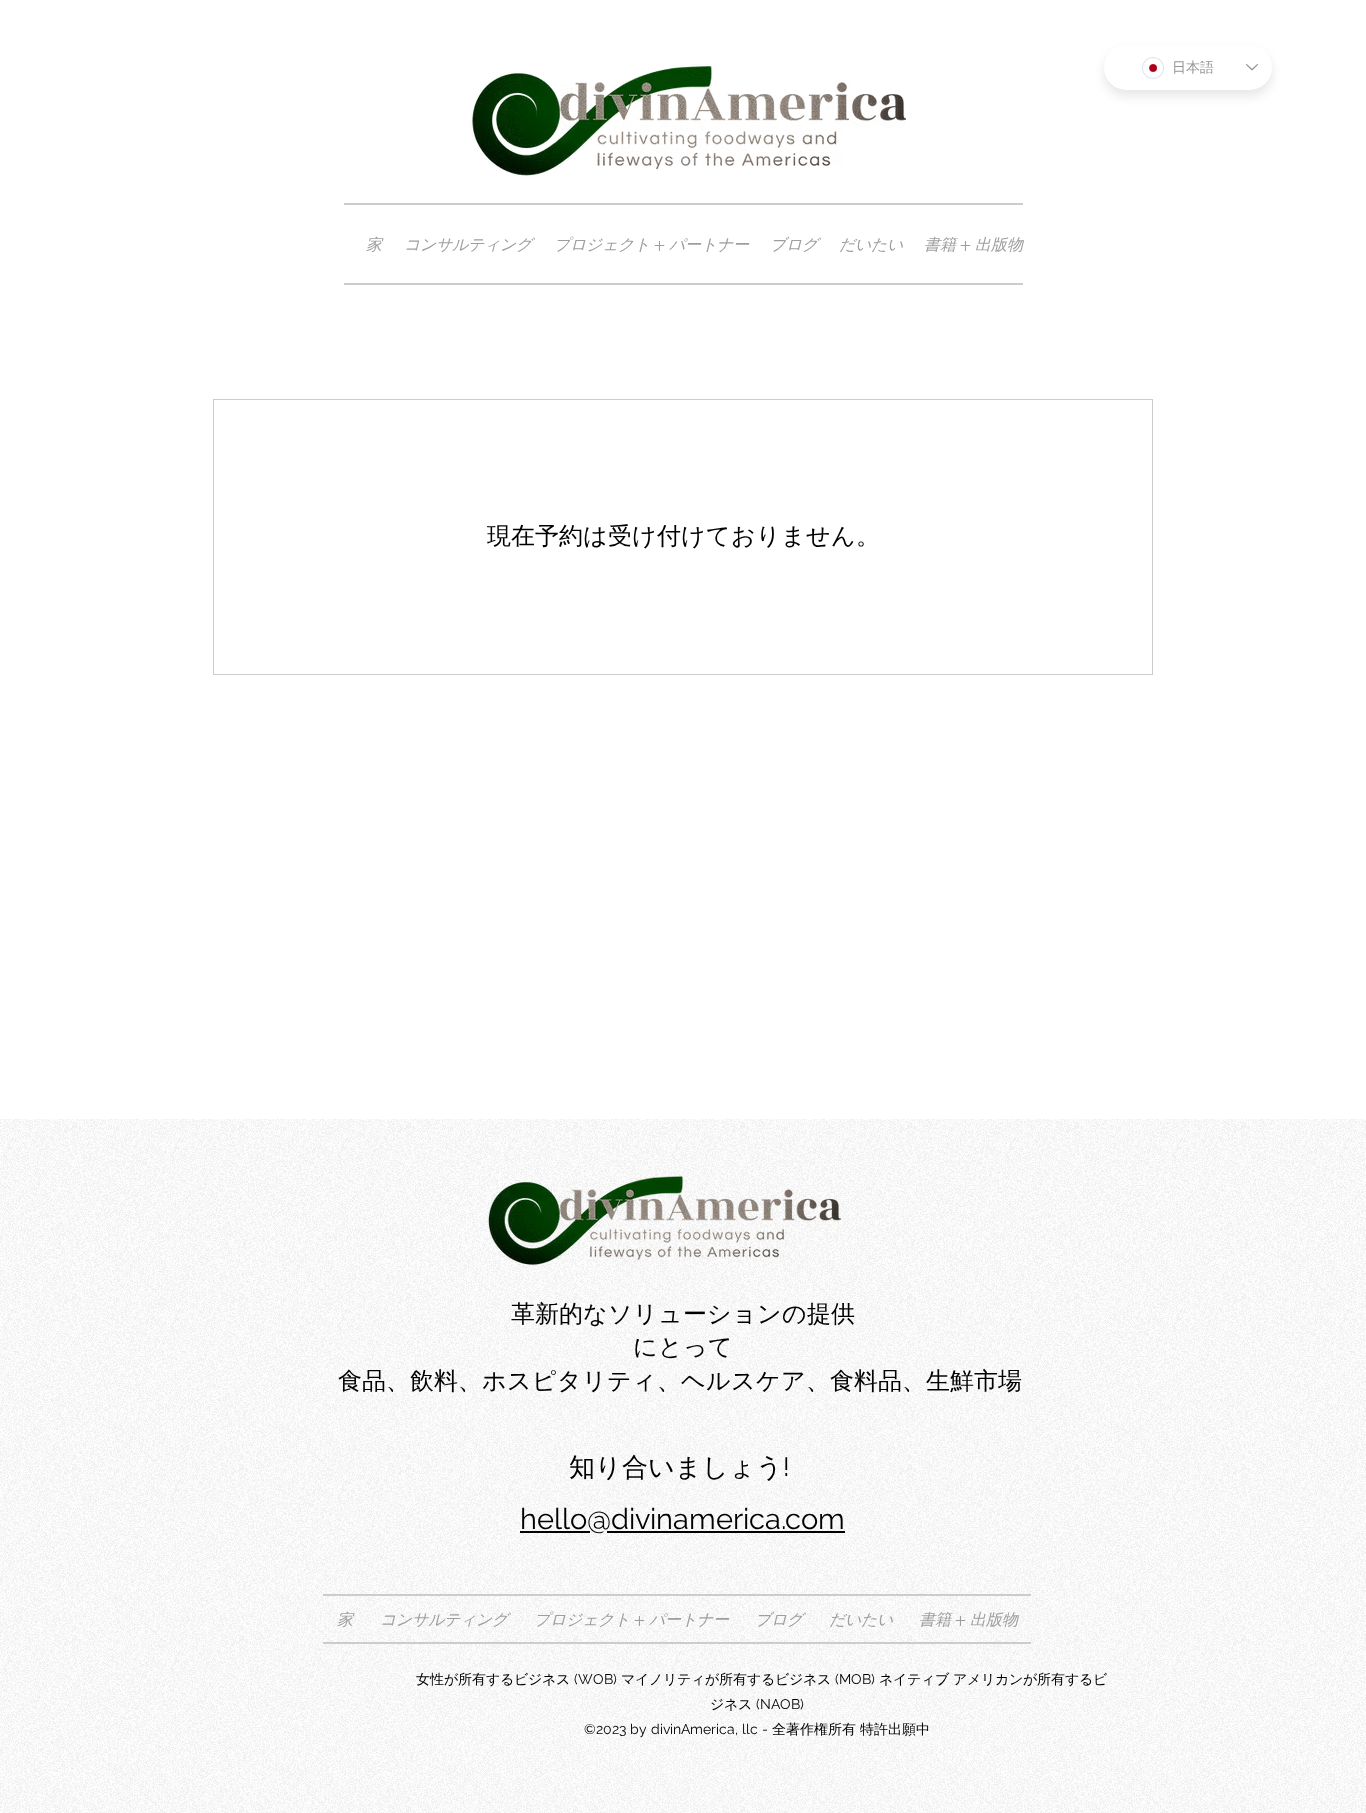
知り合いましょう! (683, 1467)
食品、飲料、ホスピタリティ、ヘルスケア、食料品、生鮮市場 (683, 1381)
